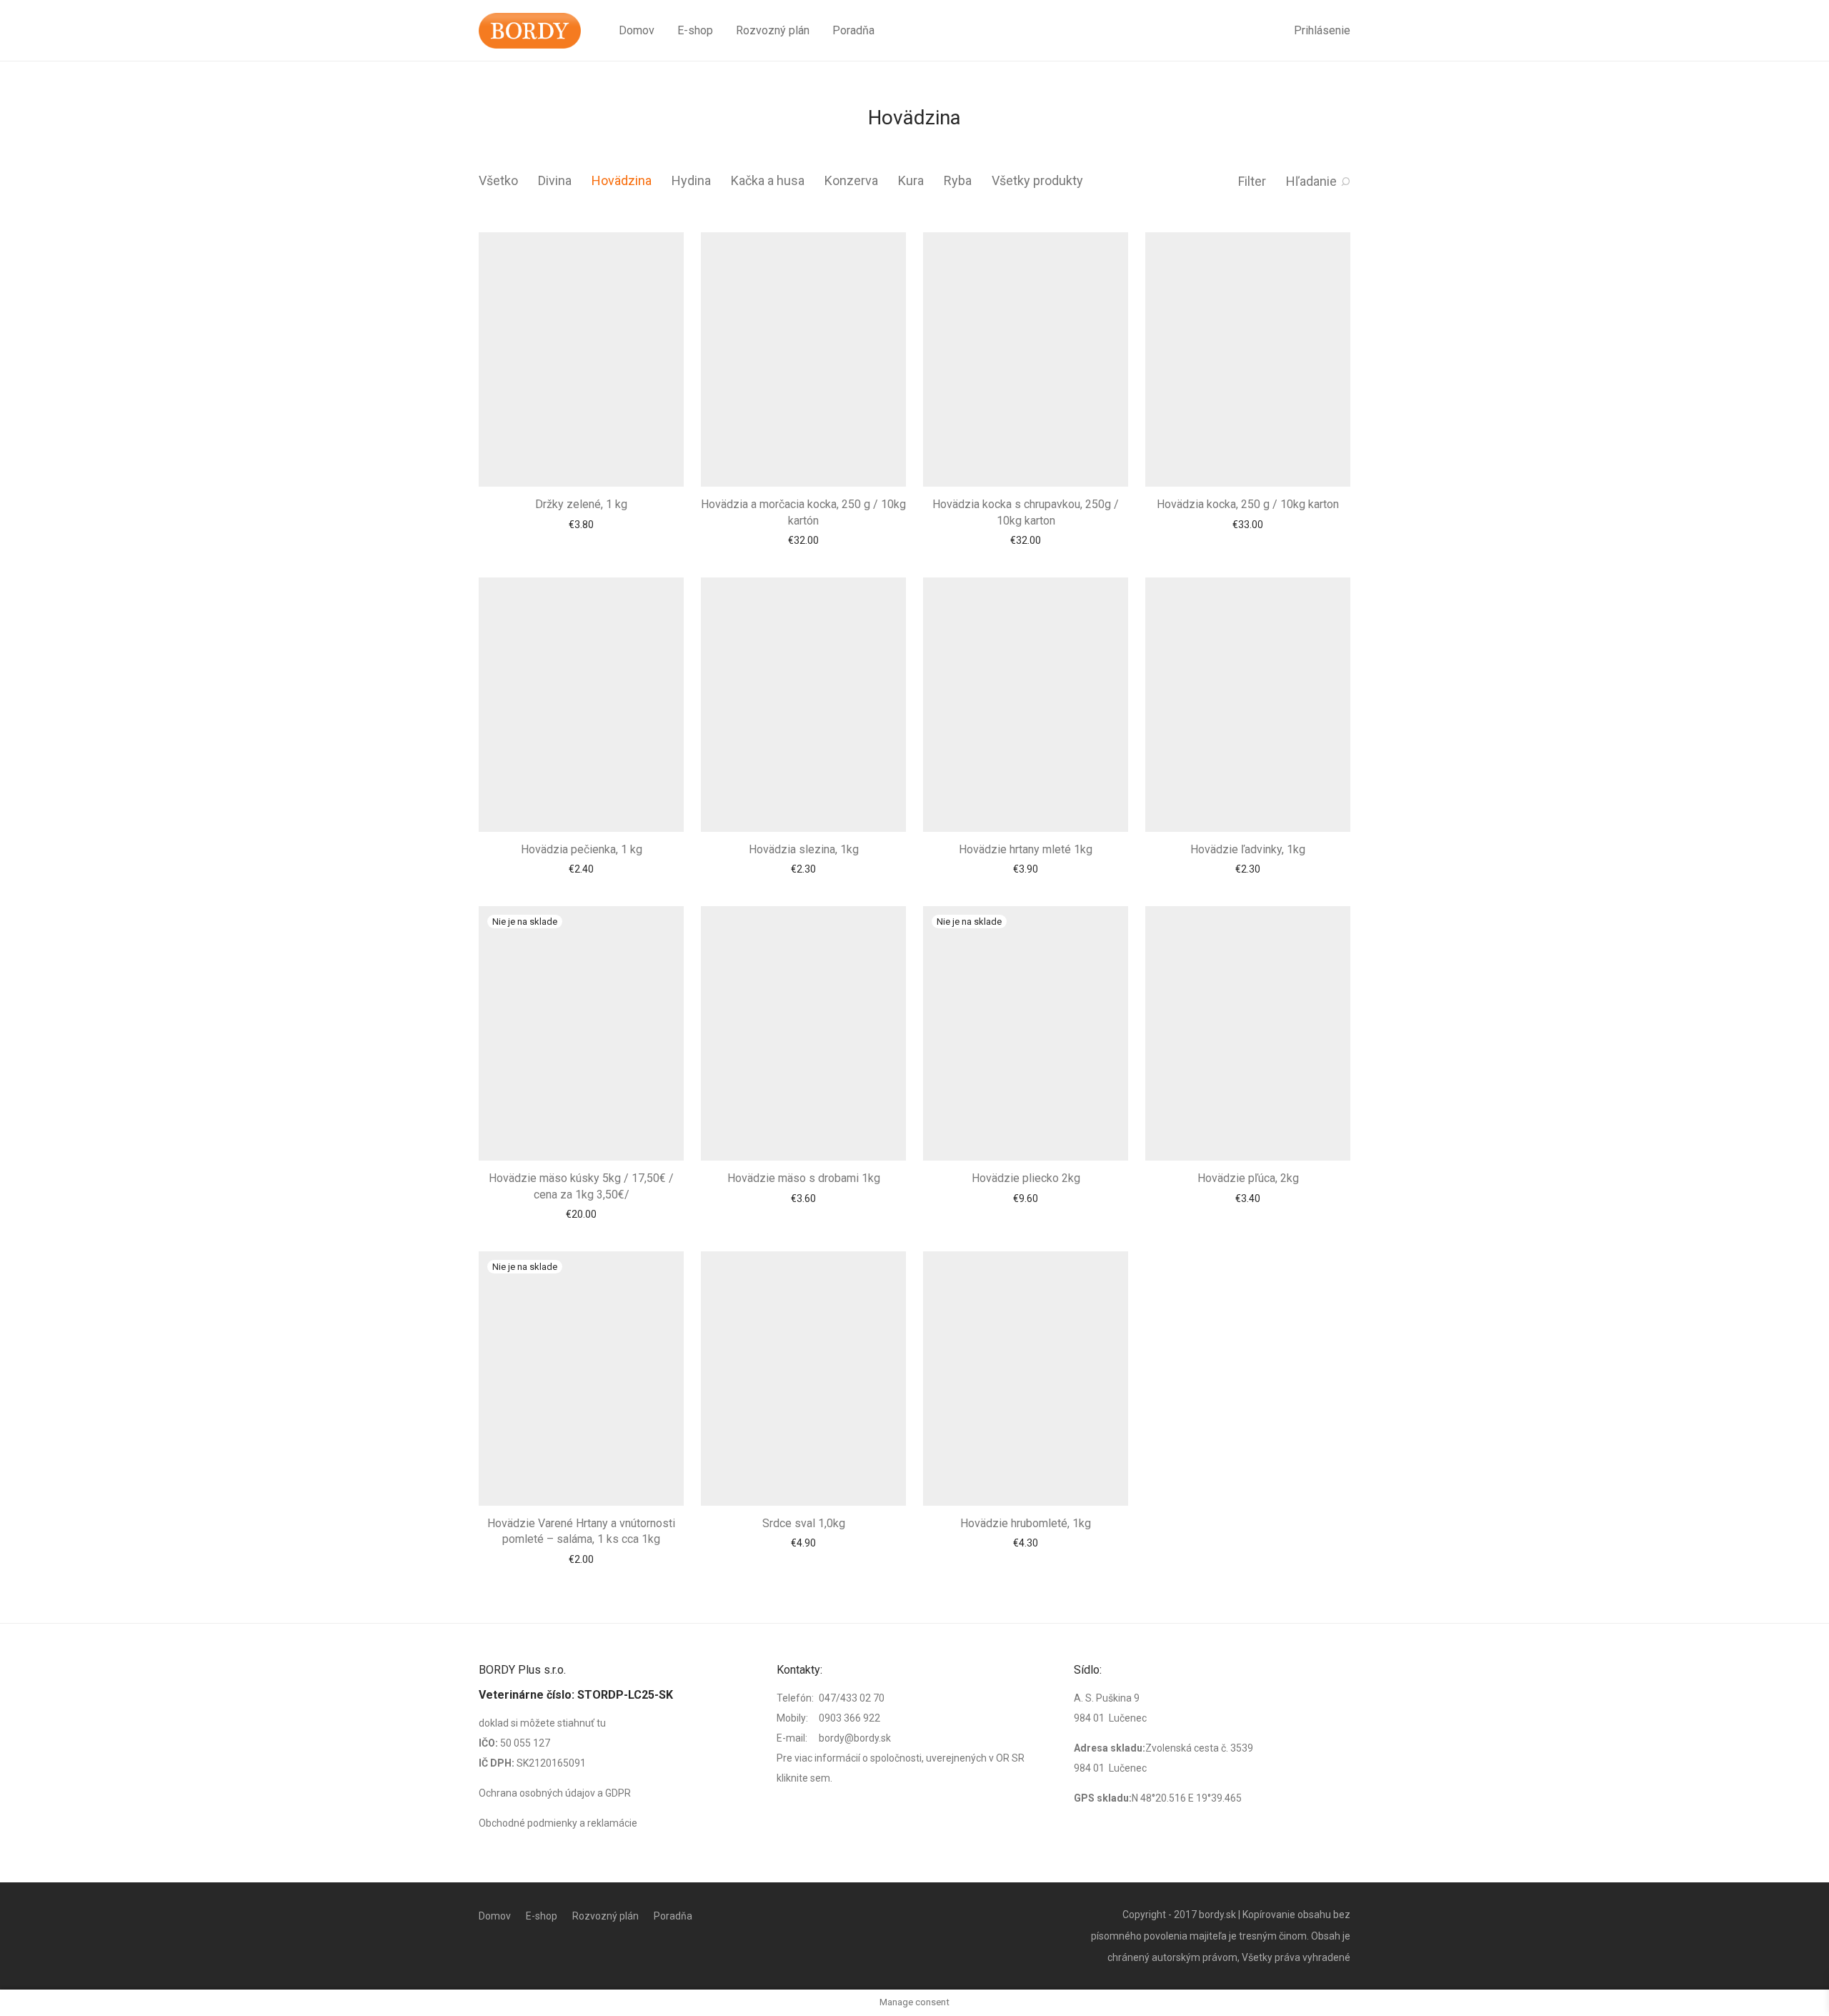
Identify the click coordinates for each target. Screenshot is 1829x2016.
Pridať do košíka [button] (582, 475)
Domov (637, 30)
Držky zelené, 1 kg (581, 455)
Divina (555, 180)
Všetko (498, 180)
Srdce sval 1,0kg (804, 1409)
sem (820, 1886)
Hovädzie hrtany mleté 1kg (1026, 751)
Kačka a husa (768, 180)
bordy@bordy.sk (855, 1846)
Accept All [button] (1781, 1991)
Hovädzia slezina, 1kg (804, 751)
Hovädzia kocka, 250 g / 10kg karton (1248, 455)
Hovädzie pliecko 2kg (1026, 1080)
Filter (1252, 181)
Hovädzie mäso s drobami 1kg (804, 1031)
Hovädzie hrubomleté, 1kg (1026, 1409)
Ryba (958, 180)
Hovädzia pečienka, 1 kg (582, 751)
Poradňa (853, 30)
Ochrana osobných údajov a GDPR (555, 1901)
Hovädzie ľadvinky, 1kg (1248, 751)
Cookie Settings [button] (1703, 1991)
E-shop (695, 30)
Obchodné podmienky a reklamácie (558, 1931)
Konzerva (851, 180)
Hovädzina (622, 180)
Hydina (691, 180)
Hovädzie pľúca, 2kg (1248, 1080)
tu (601, 1831)
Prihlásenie (1322, 30)
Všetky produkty (1037, 180)
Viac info (581, 1066)
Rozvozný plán (773, 30)
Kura (911, 180)
